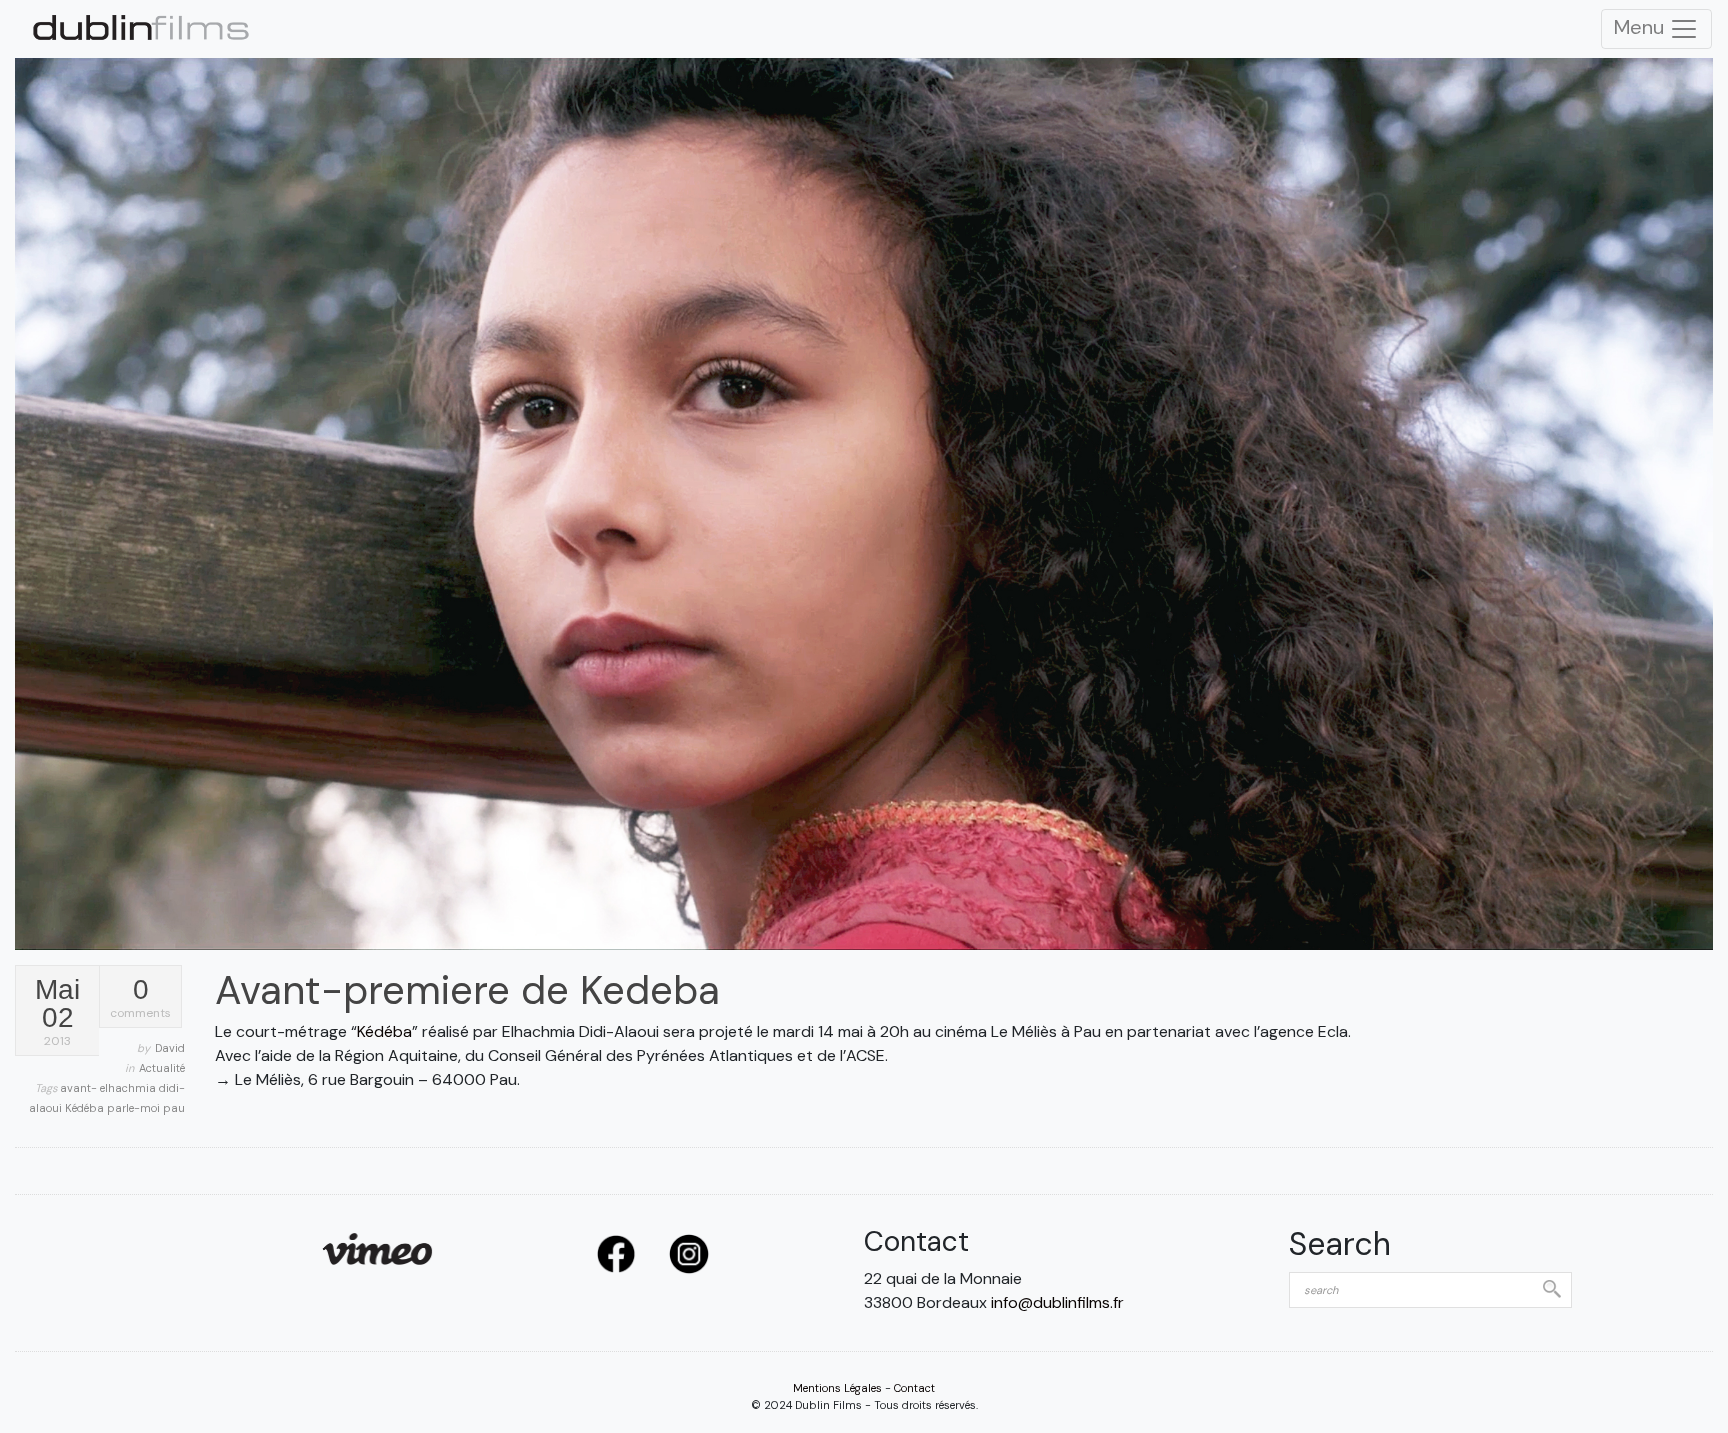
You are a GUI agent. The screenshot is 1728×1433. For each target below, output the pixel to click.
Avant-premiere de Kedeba (467, 990)
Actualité (162, 1068)
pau (174, 1108)
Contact (914, 1388)
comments (140, 998)
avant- (80, 1088)
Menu (1641, 27)
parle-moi (135, 1108)
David (170, 1048)
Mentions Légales (837, 1388)
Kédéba (86, 1108)
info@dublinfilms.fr (1057, 1302)
